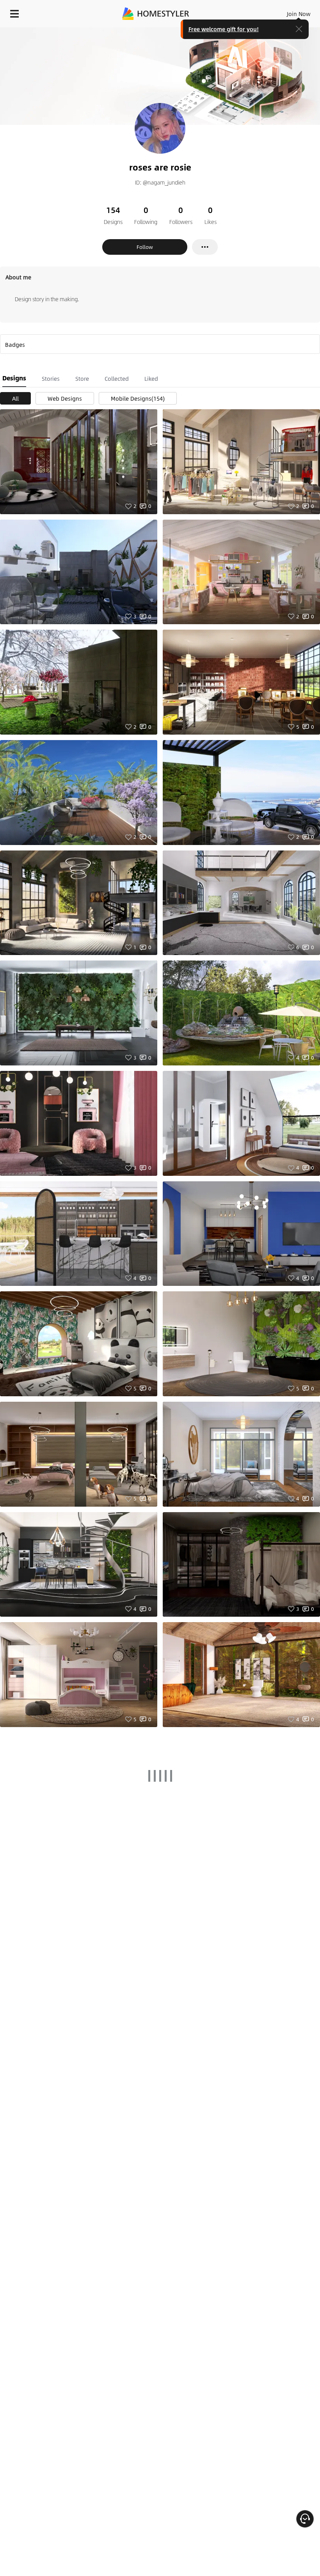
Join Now (299, 14)
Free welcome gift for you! (224, 29)
